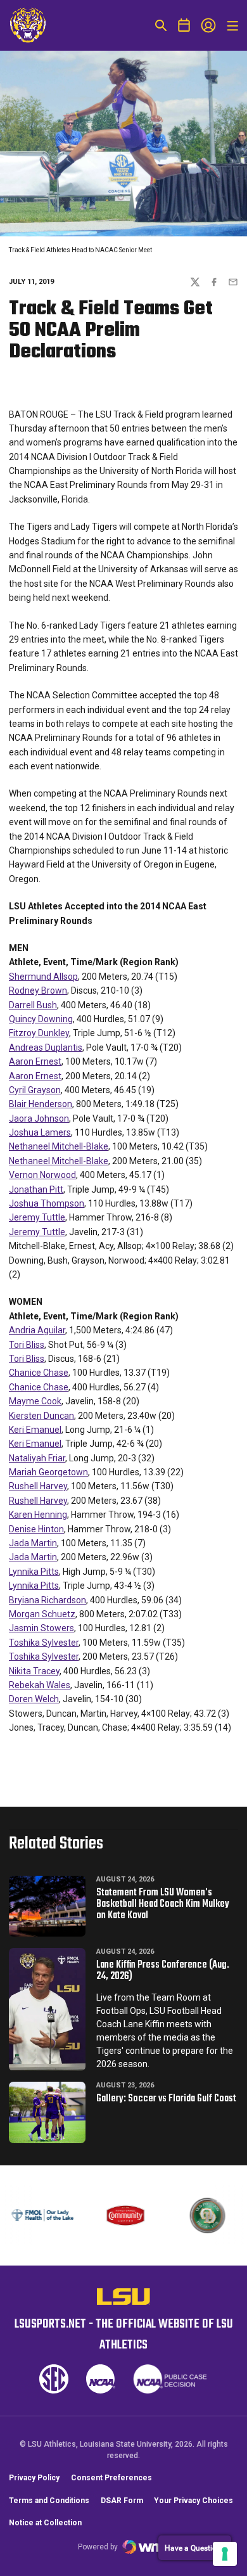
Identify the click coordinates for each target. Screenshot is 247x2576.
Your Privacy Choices (193, 2501)
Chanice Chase (39, 1373)
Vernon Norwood (42, 1175)
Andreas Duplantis (46, 1048)
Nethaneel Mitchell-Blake (59, 1146)
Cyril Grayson (35, 1090)
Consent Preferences (111, 2478)
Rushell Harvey (38, 1486)
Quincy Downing (41, 1019)
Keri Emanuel (35, 1430)
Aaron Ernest (35, 1061)
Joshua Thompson (47, 1203)
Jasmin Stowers (41, 1628)
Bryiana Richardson (47, 1600)
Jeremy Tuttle (37, 1217)
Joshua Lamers (40, 1132)
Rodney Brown (38, 990)
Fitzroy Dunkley (39, 1033)
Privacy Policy (34, 2478)
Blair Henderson (41, 1104)
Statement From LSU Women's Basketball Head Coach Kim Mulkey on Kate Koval (163, 1904)
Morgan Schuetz (42, 1614)
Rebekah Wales (40, 1685)
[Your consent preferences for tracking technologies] (225, 2554)
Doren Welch (34, 1699)
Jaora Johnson (39, 1118)
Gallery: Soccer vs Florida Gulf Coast (166, 2099)
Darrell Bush (33, 1005)
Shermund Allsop (43, 977)
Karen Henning (38, 1515)
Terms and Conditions (49, 2501)
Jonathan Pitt (36, 1189)
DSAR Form (122, 2501)
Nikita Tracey (34, 1671)
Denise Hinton (36, 1529)
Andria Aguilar (37, 1330)
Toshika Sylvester (44, 1643)
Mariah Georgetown (48, 1472)
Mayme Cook (35, 1401)
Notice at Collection (45, 2523)
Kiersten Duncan (41, 1416)
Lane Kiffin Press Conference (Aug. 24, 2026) (163, 1971)
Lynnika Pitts (34, 1572)
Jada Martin (33, 1543)
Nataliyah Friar (37, 1458)
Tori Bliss (27, 1345)
